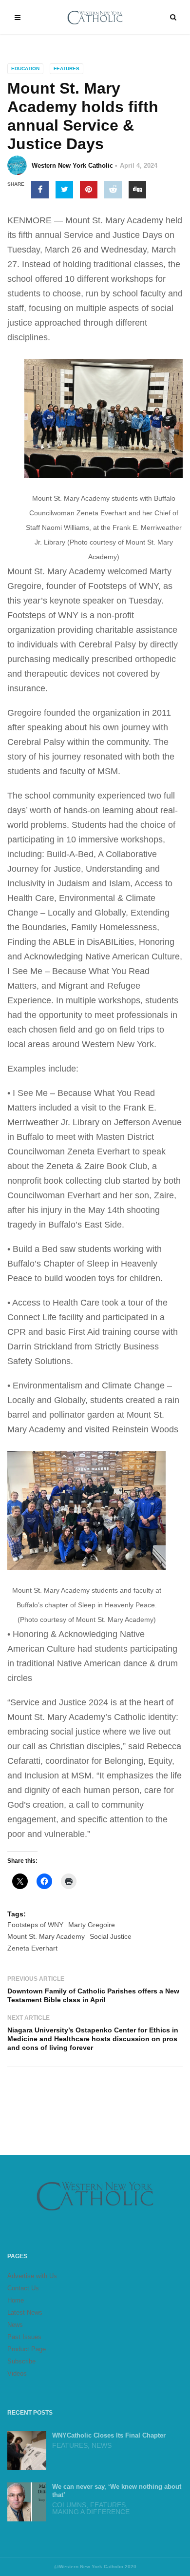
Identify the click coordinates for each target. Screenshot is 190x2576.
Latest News (25, 2313)
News (15, 2325)
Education (25, 68)
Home (16, 2300)
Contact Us (23, 2288)
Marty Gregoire (92, 1925)
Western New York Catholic (72, 166)
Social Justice (111, 1936)
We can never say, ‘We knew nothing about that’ (117, 2491)
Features (66, 68)
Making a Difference (91, 2512)
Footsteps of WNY (35, 1925)
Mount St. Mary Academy (46, 1936)
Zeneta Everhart (32, 1948)
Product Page (27, 2349)
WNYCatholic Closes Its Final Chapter (109, 2435)
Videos (17, 2373)
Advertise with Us (32, 2276)
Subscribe (21, 2361)
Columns (69, 2505)
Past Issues (24, 2337)
